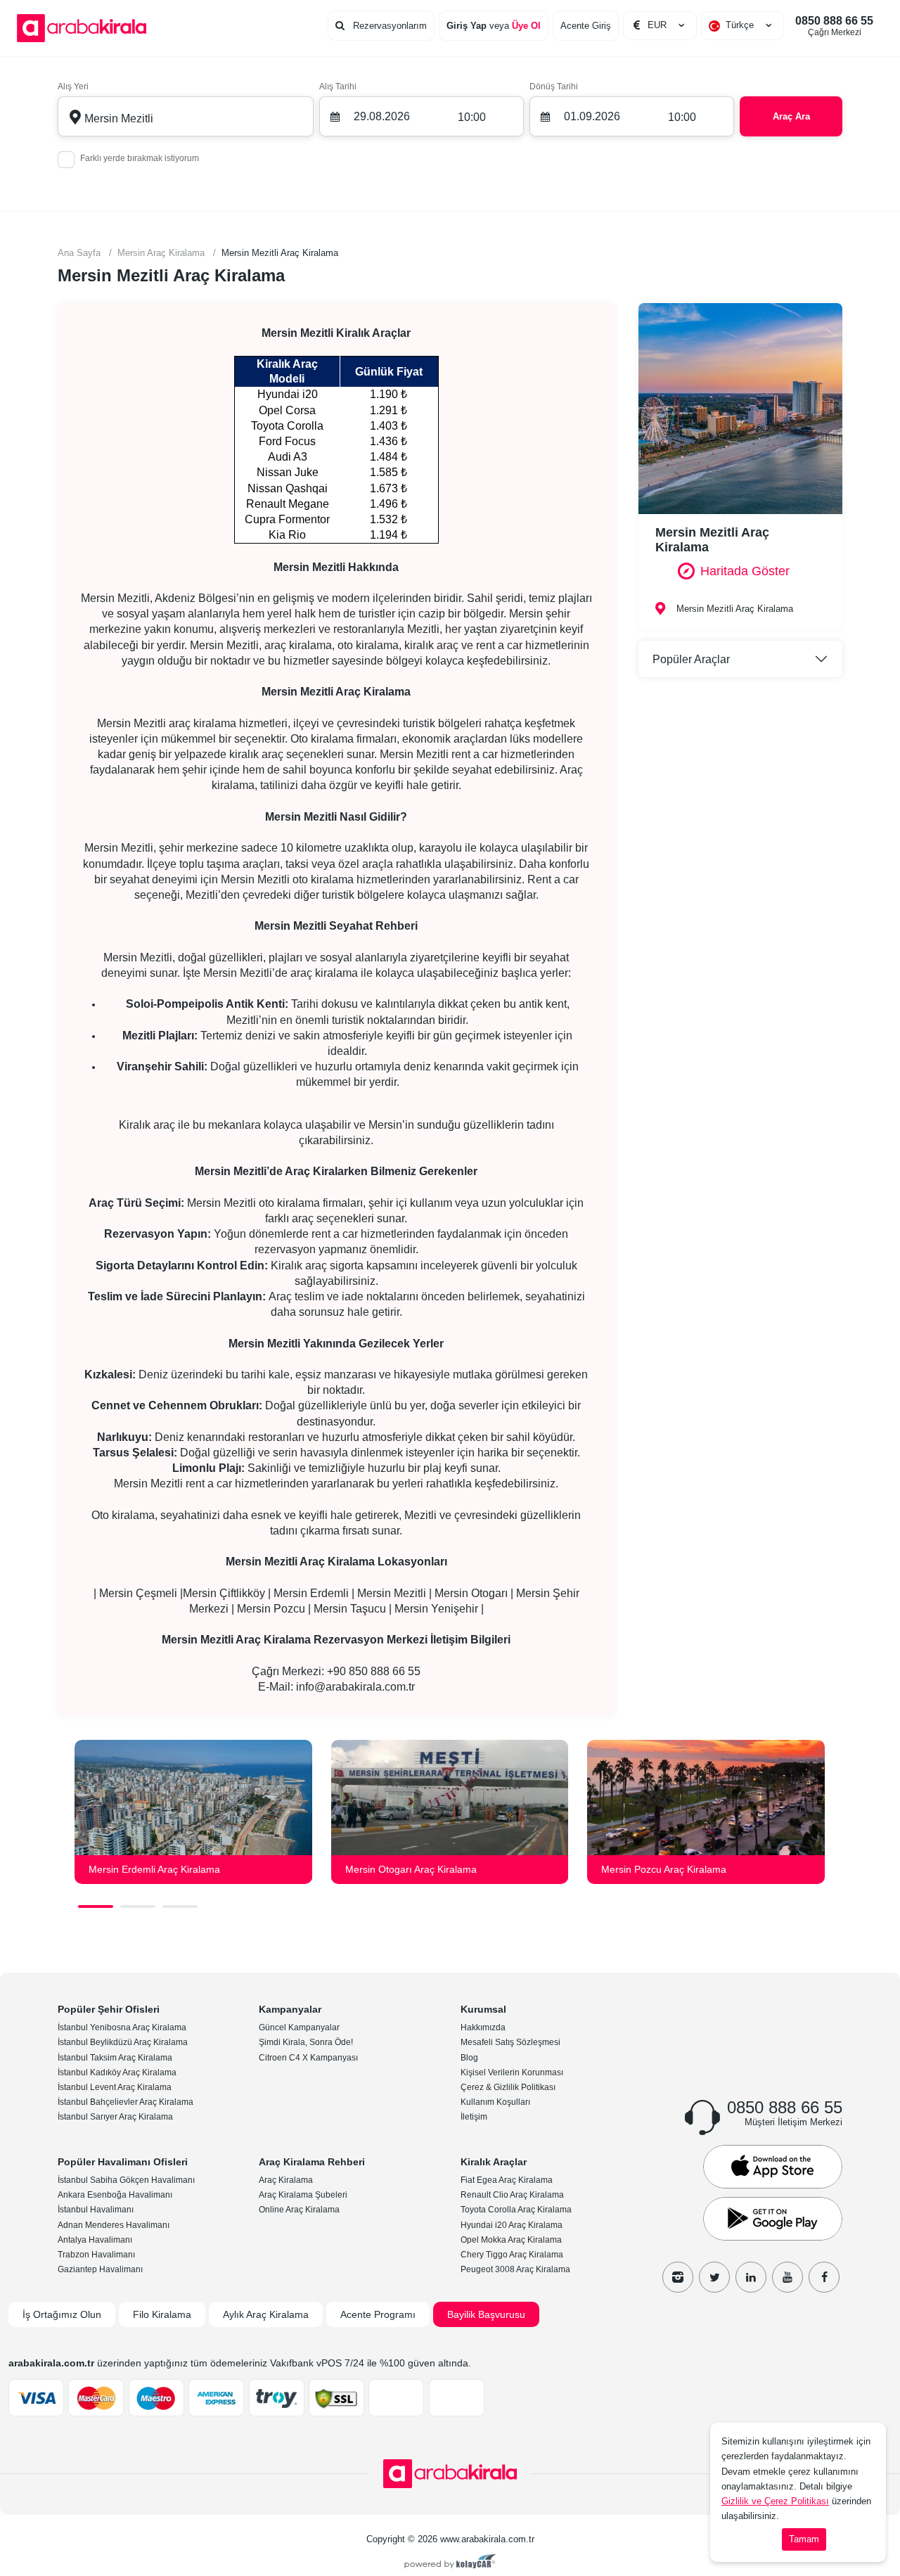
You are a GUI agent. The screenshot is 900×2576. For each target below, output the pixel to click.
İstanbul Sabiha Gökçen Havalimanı (126, 2180)
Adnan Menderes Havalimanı (114, 2225)
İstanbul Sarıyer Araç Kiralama (115, 2117)
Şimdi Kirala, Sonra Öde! (306, 2042)
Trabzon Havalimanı (96, 2255)
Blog (469, 2058)
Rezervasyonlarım (388, 26)
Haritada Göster (745, 571)
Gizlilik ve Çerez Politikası (775, 2501)
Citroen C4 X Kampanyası (308, 2058)
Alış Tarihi (338, 86)
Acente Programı (378, 2314)
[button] (96, 1907)
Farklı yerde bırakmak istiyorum (140, 158)
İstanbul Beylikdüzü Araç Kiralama (123, 2042)
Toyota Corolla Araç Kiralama (516, 2210)
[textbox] (742, 25)
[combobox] (742, 25)
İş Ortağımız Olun (62, 2314)
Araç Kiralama (286, 2180)
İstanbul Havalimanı (96, 2210)
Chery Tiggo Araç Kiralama (512, 2255)
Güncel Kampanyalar (299, 2027)
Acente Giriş (586, 26)
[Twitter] (714, 2277)
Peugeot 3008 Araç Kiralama (515, 2269)
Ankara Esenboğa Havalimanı (115, 2195)
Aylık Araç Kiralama (266, 2314)
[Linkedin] (751, 2277)
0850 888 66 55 (834, 26)
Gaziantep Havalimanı (100, 2269)
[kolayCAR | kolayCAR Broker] (450, 2563)
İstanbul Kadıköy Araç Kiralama (117, 2072)
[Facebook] (824, 2277)
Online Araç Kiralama (299, 2210)
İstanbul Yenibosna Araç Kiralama (122, 2027)
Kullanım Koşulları (495, 2102)
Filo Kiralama (162, 2314)
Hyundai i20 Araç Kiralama (512, 2225)
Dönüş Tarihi (554, 86)
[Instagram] (678, 2277)
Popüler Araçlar (691, 659)
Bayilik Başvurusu (486, 2314)
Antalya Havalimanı (95, 2240)
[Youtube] (787, 2277)
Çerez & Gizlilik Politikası (508, 2087)
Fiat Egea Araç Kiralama (507, 2180)
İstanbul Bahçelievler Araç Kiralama (126, 2102)
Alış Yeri (73, 86)
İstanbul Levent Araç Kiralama (115, 2087)
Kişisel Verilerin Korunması (512, 2072)
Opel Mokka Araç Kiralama (511, 2240)
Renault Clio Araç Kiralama (512, 2195)
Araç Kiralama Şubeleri (303, 2195)
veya (494, 26)
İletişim (474, 2117)
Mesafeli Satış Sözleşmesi (510, 2042)
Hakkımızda (483, 2027)
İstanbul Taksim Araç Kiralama (115, 2058)
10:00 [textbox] (472, 117)
